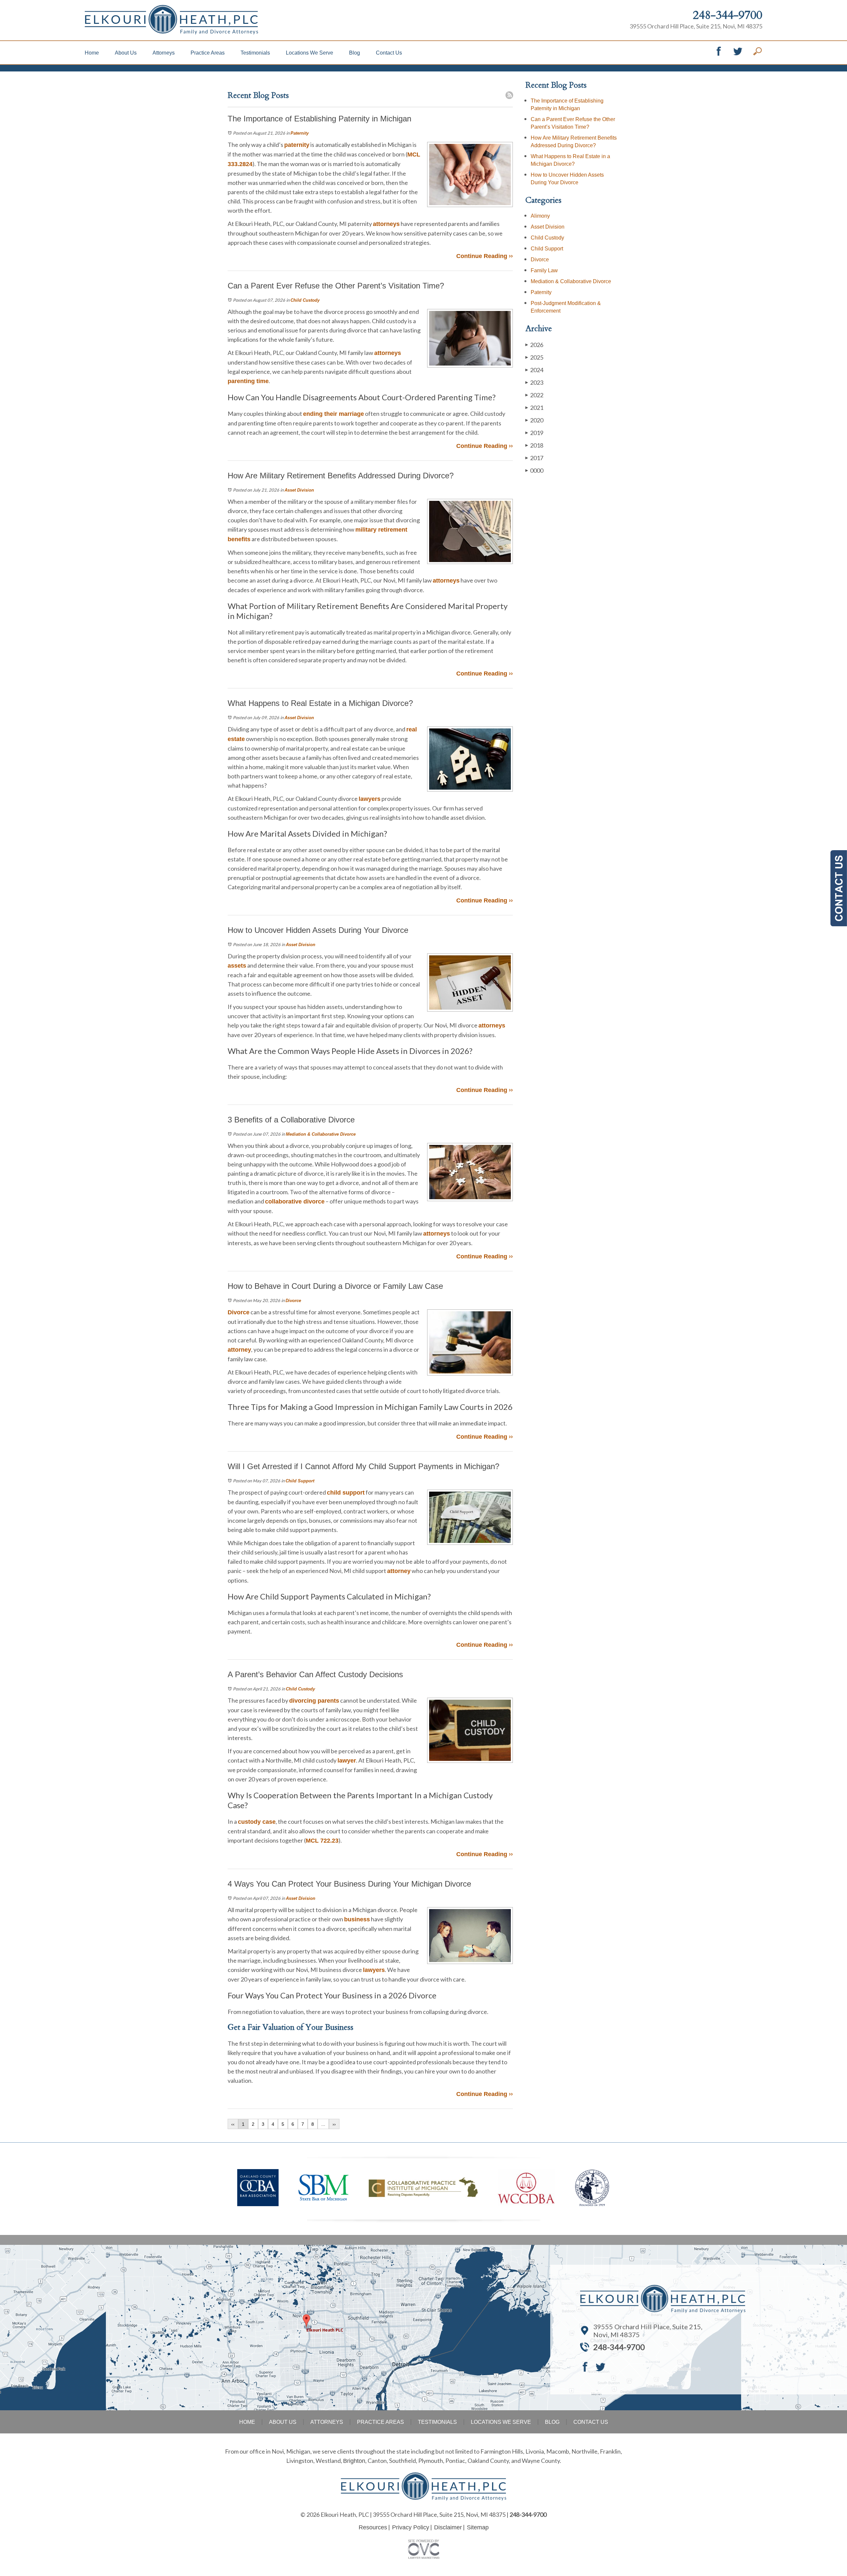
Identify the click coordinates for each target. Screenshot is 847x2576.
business (357, 1919)
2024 (534, 370)
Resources (373, 2527)
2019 (534, 433)
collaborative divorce (295, 1201)
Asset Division (299, 490)
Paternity (300, 133)
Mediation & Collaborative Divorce (321, 1134)
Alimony (540, 216)
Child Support (300, 1481)
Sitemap (478, 2527)
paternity (297, 145)
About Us (126, 53)
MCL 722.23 (322, 1841)
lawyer (347, 1761)
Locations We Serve (310, 53)
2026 (534, 345)
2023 (534, 382)
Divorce (293, 1301)
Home (92, 53)
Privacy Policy (411, 2527)
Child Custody (305, 300)
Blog (355, 53)
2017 (534, 458)
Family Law (544, 270)
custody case (257, 1822)
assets (237, 966)
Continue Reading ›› (485, 256)
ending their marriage (334, 414)
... (323, 2124)
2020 (534, 420)
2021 (534, 408)
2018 (534, 445)
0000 (534, 470)
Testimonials (255, 53)
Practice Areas (208, 53)
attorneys (386, 224)
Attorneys (164, 53)
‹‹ (233, 2124)
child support (346, 1493)
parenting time (248, 381)
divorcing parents (314, 1701)
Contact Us (389, 53)
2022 (534, 395)
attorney (239, 1350)
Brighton (354, 2461)
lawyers (370, 799)
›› (334, 2124)
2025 (534, 357)
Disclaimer (448, 2527)
